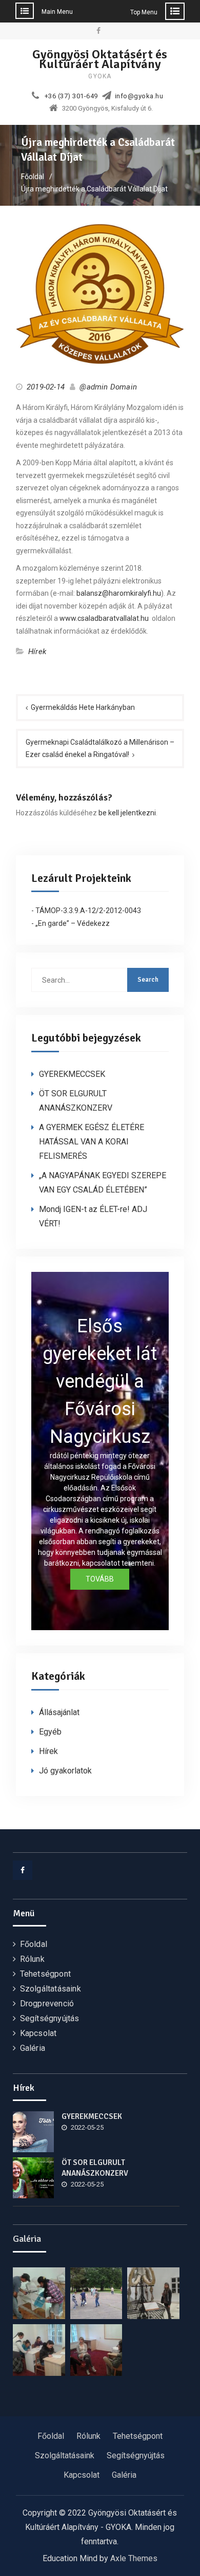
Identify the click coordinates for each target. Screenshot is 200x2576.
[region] (100, 1451)
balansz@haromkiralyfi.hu (119, 593)
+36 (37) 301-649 (71, 96)
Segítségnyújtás (50, 2018)
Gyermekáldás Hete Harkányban (83, 707)
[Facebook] (23, 1870)
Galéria (33, 2048)
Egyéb (50, 1732)
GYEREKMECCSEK (72, 1074)
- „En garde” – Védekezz (71, 923)
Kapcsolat (38, 2033)
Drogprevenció (47, 2004)
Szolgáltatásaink (51, 1989)
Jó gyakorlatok (65, 1771)
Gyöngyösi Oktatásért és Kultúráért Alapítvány (100, 59)
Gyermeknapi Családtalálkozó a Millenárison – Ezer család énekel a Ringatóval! (100, 749)
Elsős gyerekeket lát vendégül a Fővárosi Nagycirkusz (100, 1381)
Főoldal (34, 1944)
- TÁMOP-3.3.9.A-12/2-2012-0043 (86, 911)
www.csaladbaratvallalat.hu (104, 618)
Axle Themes (134, 2558)
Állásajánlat (59, 1712)
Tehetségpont (45, 1974)
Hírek (37, 652)
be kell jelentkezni (127, 813)
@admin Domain (108, 387)
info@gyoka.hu (139, 96)
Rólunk (32, 1959)
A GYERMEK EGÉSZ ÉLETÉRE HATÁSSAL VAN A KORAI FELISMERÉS (92, 1142)
